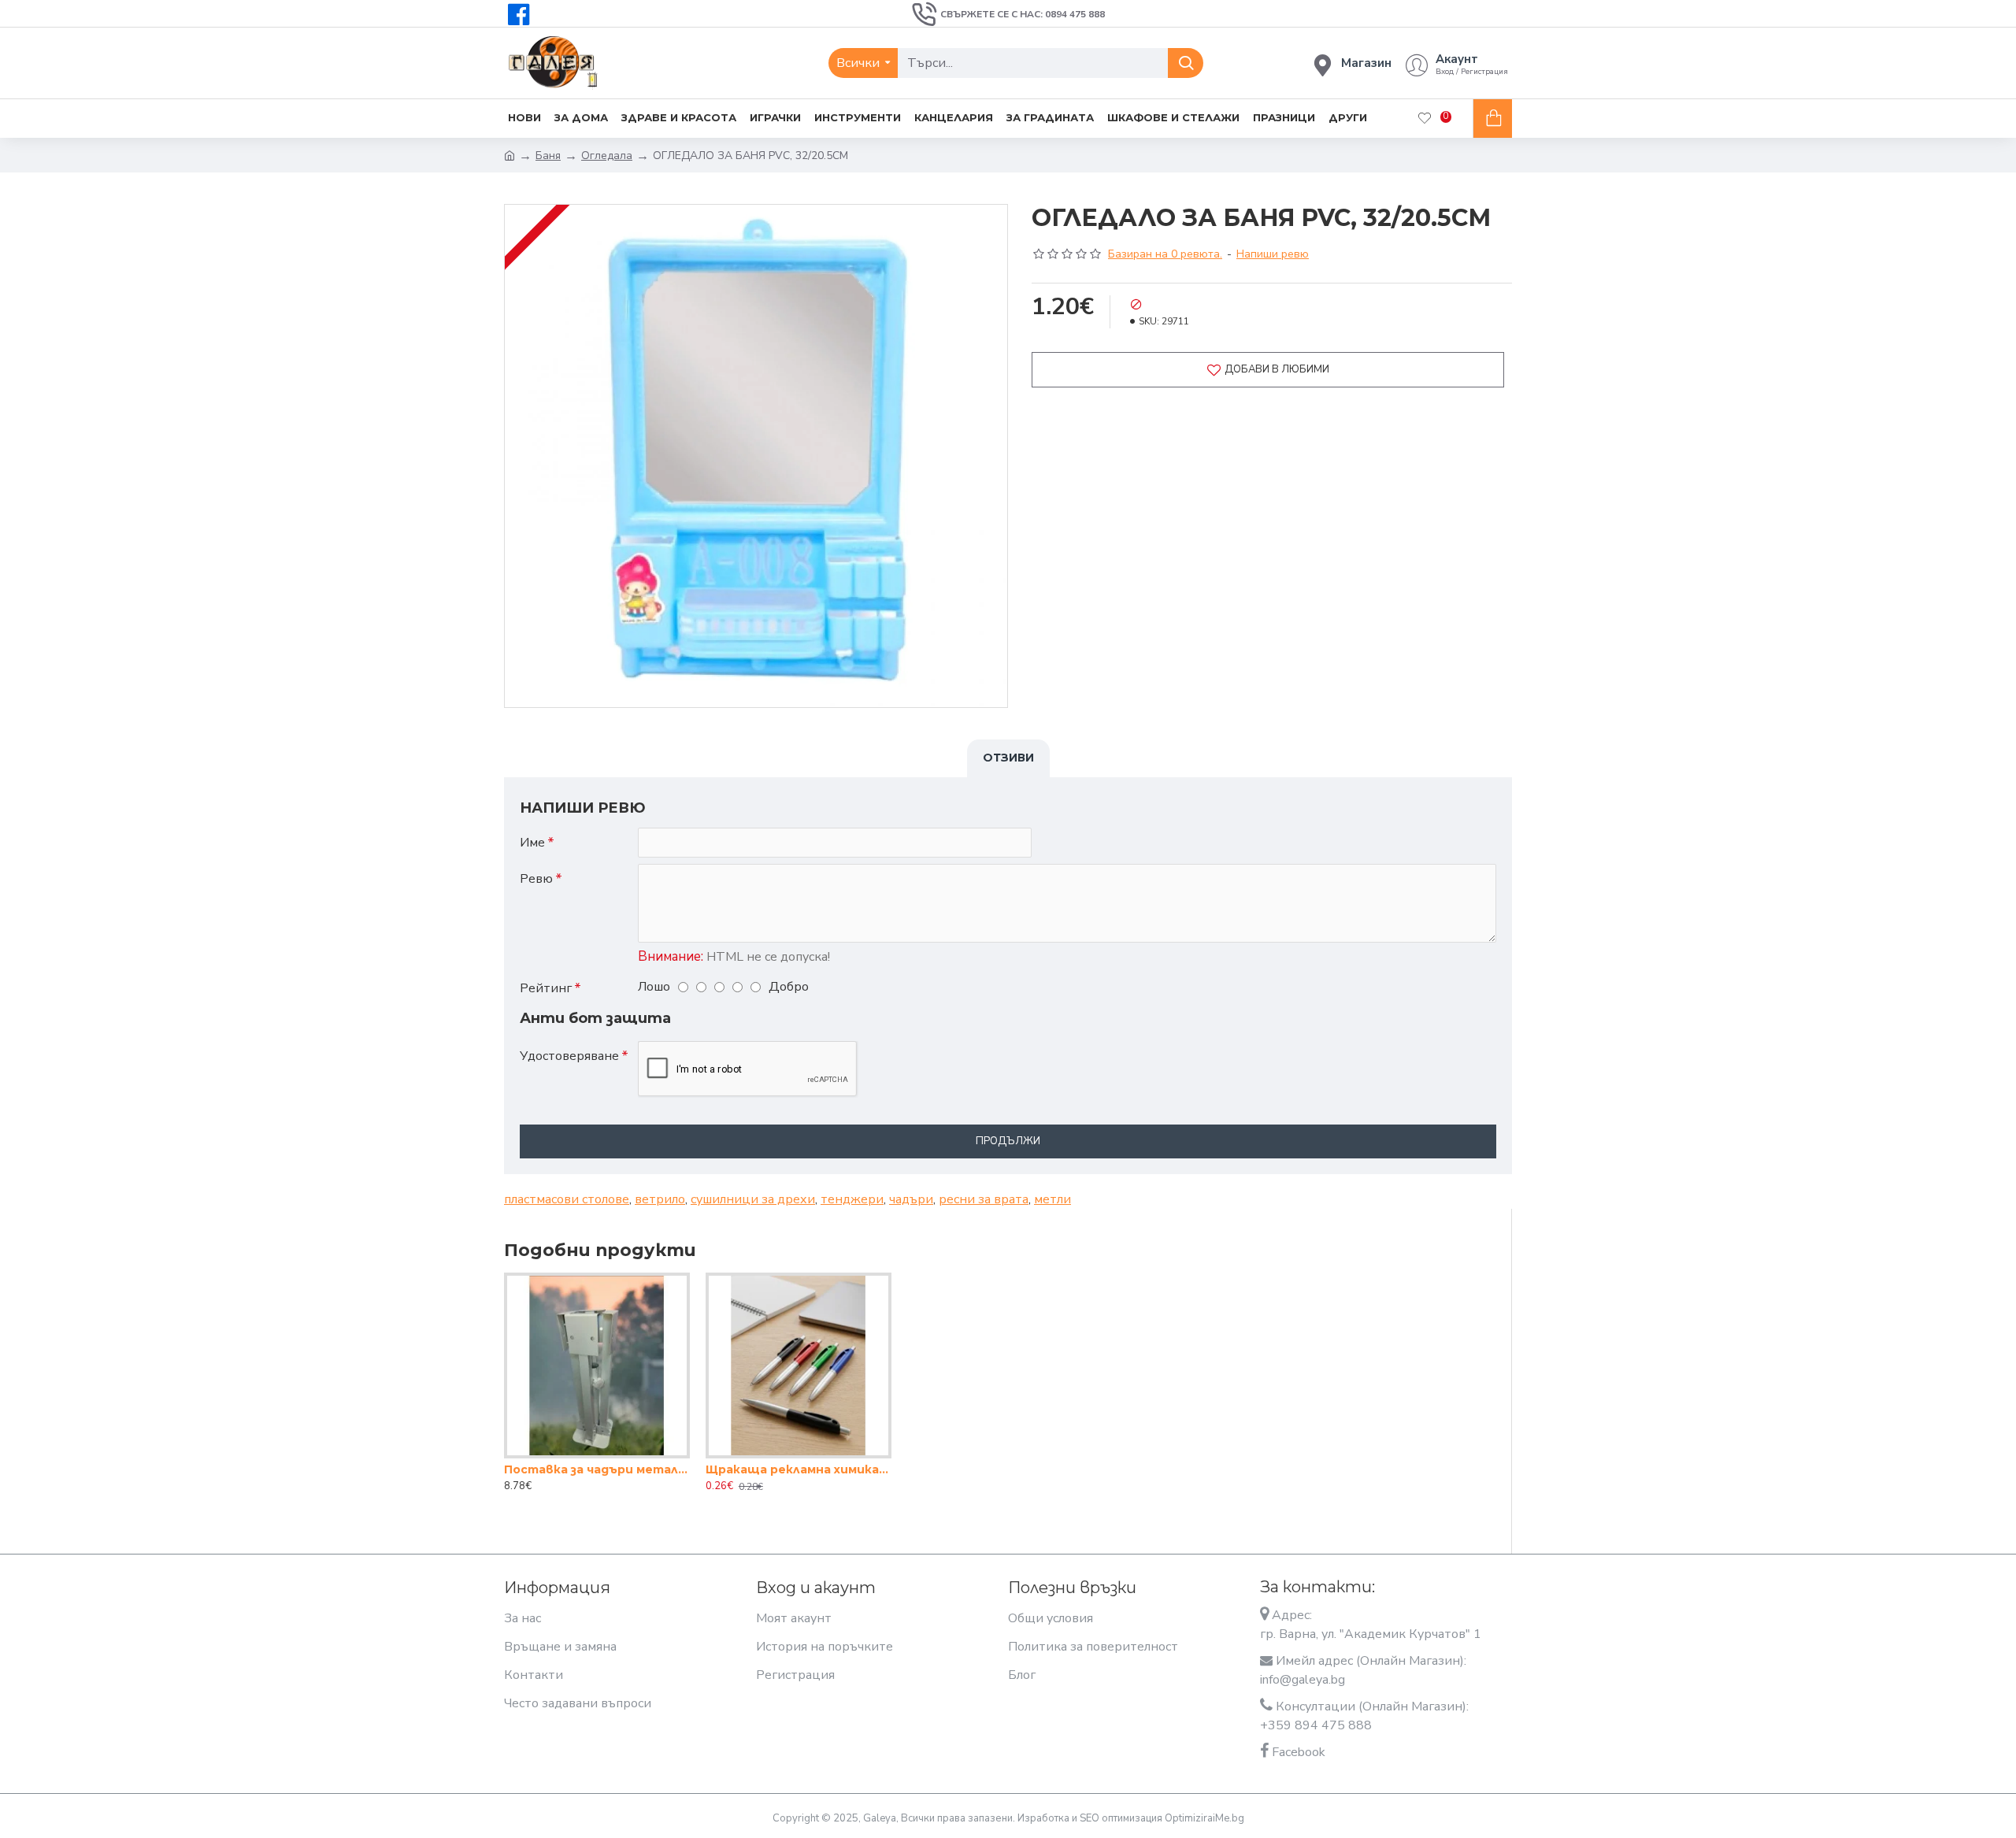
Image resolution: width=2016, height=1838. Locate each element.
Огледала (607, 156)
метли (1052, 1199)
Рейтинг (546, 988)
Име (532, 843)
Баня (548, 156)
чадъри (911, 1199)
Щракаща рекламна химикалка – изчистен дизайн (799, 1469)
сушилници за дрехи (753, 1199)
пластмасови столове (567, 1199)
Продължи (1008, 1141)
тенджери (852, 1199)
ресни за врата (984, 1199)
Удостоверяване (569, 1056)
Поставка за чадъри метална (597, 1469)
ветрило (660, 1199)
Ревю (536, 879)
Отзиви (1008, 758)
